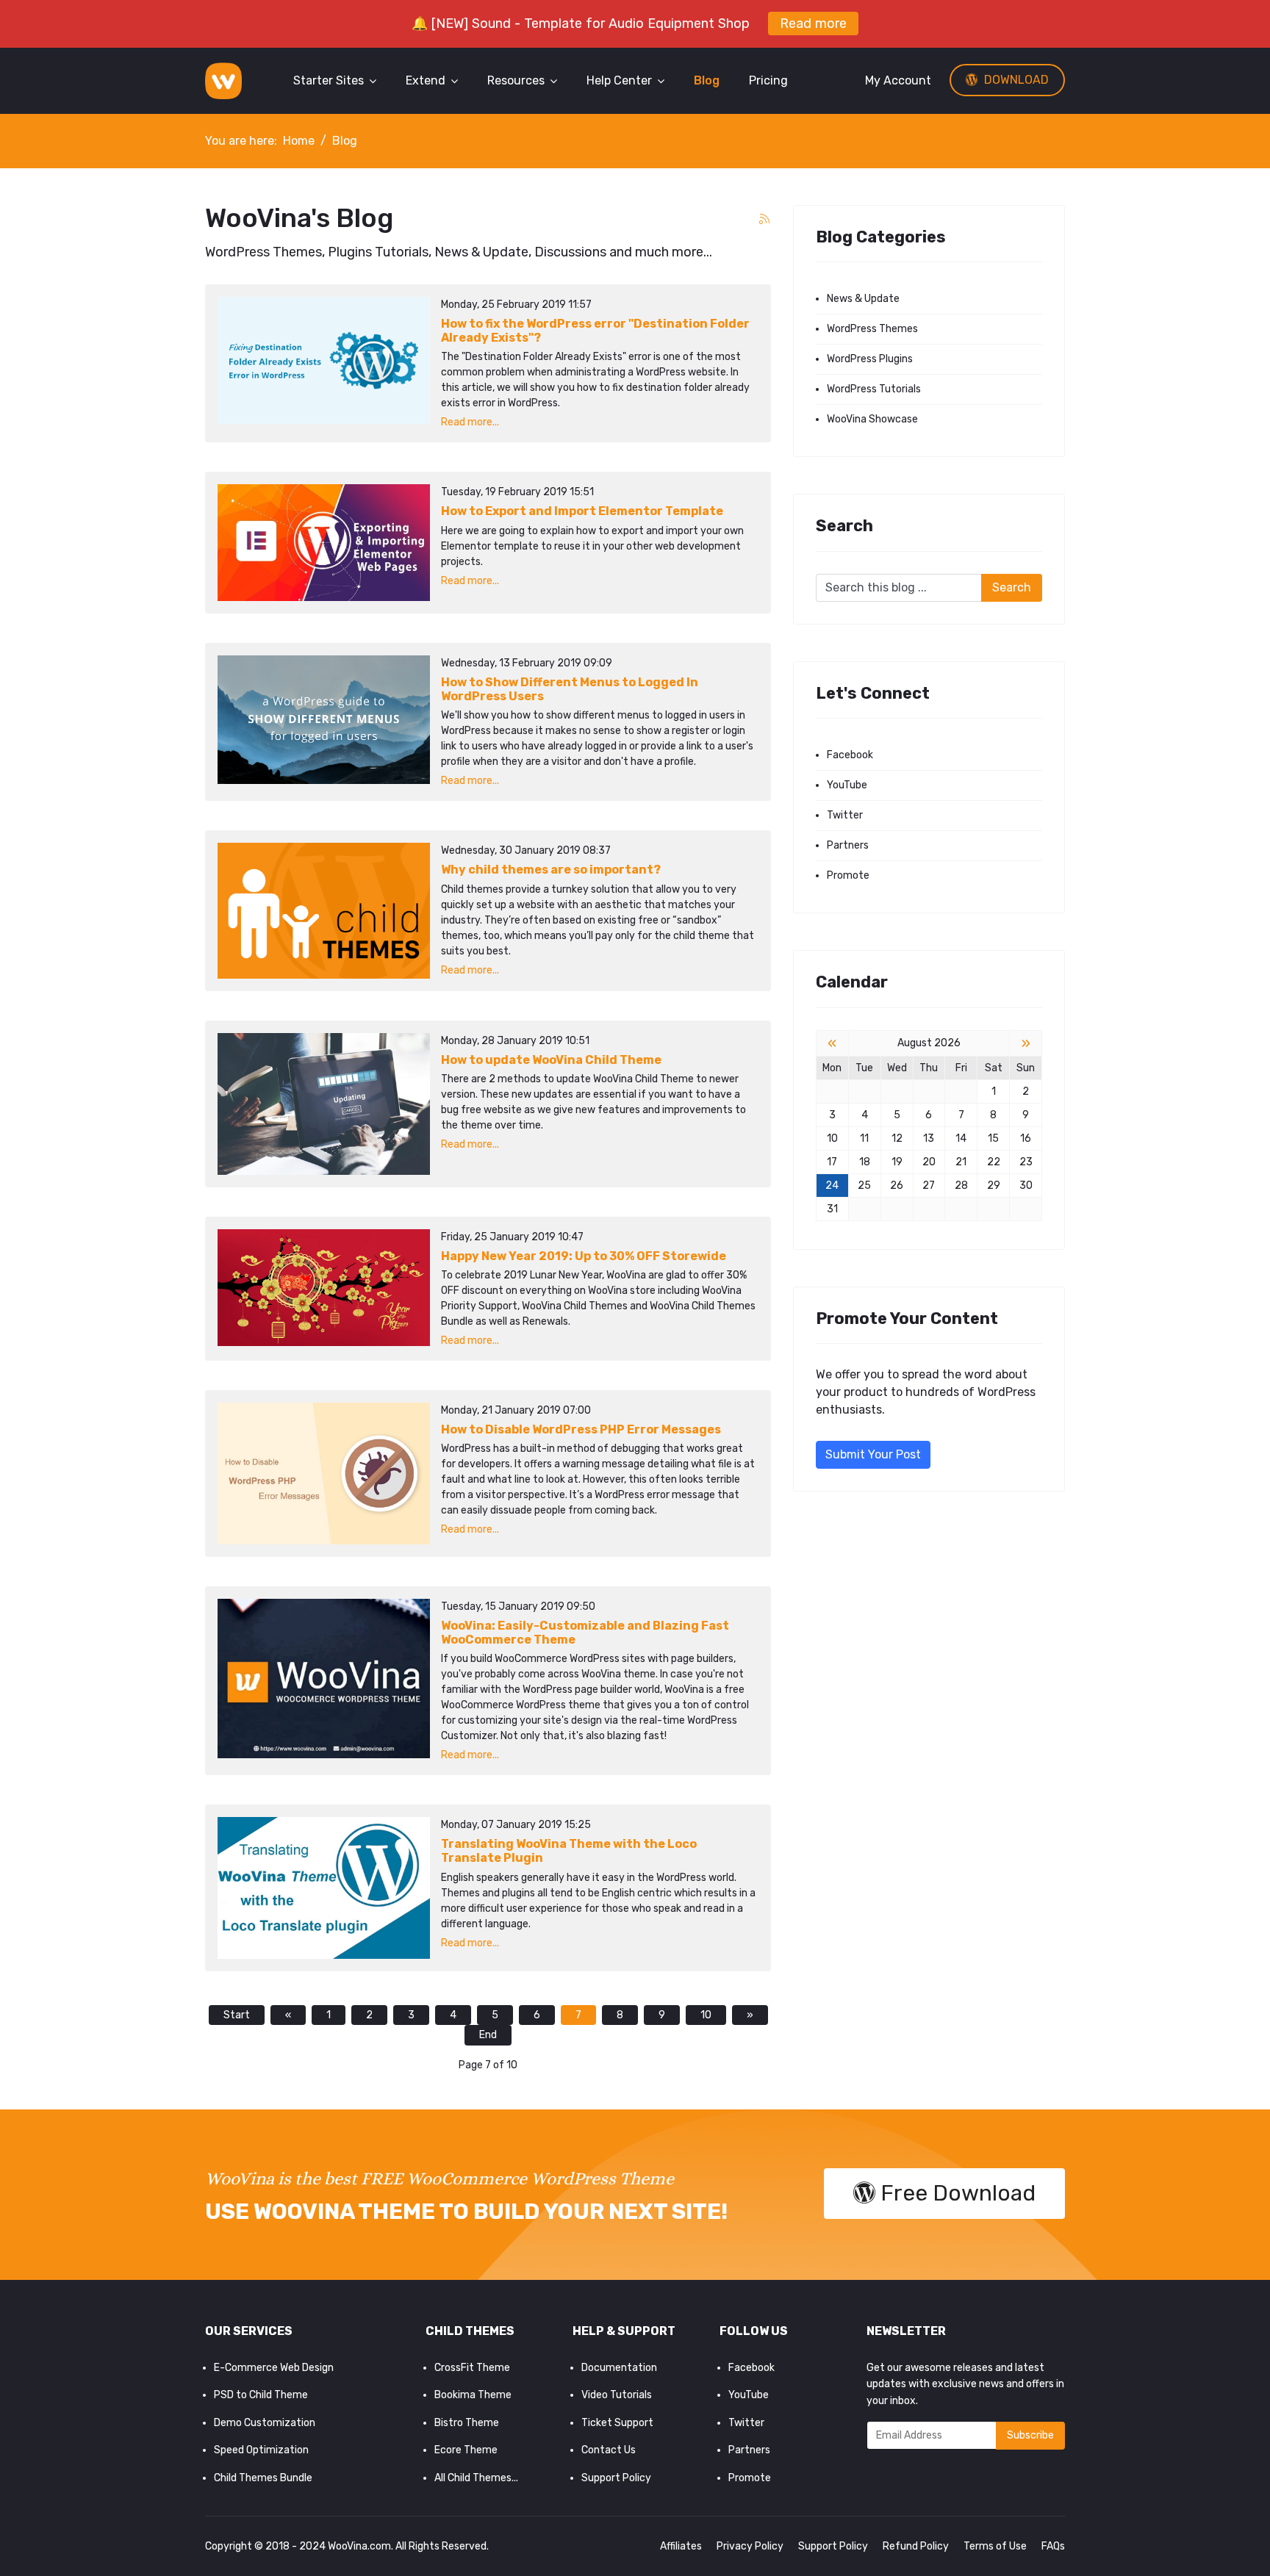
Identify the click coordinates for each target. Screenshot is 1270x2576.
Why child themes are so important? (551, 870)
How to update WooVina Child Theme (551, 1060)
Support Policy (616, 2478)
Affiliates (681, 2546)
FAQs (1053, 2546)
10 (706, 2015)
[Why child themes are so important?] (324, 911)
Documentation (619, 2368)
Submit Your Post (873, 1454)
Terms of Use (995, 2546)
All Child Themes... (476, 2478)
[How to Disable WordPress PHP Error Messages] (324, 1474)
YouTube (847, 785)
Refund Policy (916, 2546)
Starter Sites (329, 80)
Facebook (850, 755)
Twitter (845, 815)
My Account (898, 80)
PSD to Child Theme (261, 2395)
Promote (848, 875)
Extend (426, 80)
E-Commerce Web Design (274, 2368)
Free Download (955, 2193)
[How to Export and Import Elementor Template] (324, 543)
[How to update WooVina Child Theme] (324, 1104)
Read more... (470, 422)
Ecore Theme (466, 2450)
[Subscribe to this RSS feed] (765, 220)
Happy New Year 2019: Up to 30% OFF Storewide (584, 1256)
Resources (516, 80)
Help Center (619, 80)
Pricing (768, 80)
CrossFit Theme (472, 2368)
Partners (848, 845)
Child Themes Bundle (263, 2478)
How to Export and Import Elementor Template (582, 511)
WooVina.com (359, 2546)
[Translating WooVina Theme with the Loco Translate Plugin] (324, 1888)
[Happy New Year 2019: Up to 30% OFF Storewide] (324, 1288)
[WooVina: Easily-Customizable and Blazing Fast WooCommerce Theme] (324, 1679)
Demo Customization (265, 2423)
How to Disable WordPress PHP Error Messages (581, 1429)
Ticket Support (617, 2423)
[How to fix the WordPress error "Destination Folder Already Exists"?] (324, 360)
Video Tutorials (617, 2395)
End (488, 2035)
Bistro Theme (467, 2423)
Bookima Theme (473, 2395)
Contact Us (609, 2450)
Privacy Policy (750, 2546)
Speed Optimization (261, 2450)
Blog (707, 80)
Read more (813, 24)
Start (237, 2015)
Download (1015, 80)
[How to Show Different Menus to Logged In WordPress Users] (324, 720)
